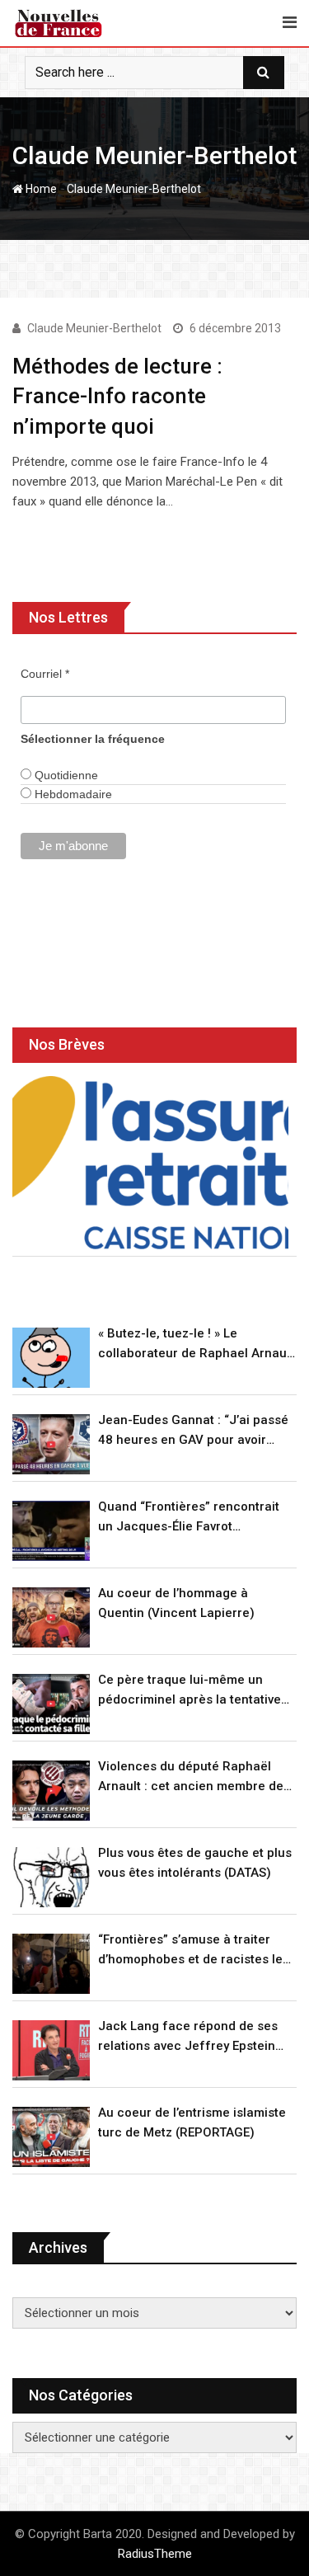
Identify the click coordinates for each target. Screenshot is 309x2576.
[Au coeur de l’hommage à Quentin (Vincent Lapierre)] (51, 1617)
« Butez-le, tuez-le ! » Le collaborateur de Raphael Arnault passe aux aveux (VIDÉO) (196, 1344)
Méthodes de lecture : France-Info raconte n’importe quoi (117, 396)
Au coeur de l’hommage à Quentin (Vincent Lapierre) (176, 1603)
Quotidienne (65, 775)
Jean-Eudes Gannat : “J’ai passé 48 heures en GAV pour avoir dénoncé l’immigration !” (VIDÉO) (193, 1431)
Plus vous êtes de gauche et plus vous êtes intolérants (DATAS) (195, 1863)
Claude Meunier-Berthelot (94, 328)
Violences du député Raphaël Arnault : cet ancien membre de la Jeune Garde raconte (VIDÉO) (192, 1777)
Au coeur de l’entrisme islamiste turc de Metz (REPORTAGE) (192, 2122)
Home (40, 189)
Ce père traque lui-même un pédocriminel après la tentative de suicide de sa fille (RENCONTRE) (190, 1691)
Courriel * (45, 674)
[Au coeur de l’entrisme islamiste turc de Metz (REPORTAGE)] (51, 2137)
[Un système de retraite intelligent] (150, 1162)
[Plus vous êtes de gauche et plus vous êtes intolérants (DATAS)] (51, 1877)
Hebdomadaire (72, 794)
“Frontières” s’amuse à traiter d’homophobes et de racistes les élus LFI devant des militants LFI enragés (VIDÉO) (194, 1951)
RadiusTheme (155, 2554)
